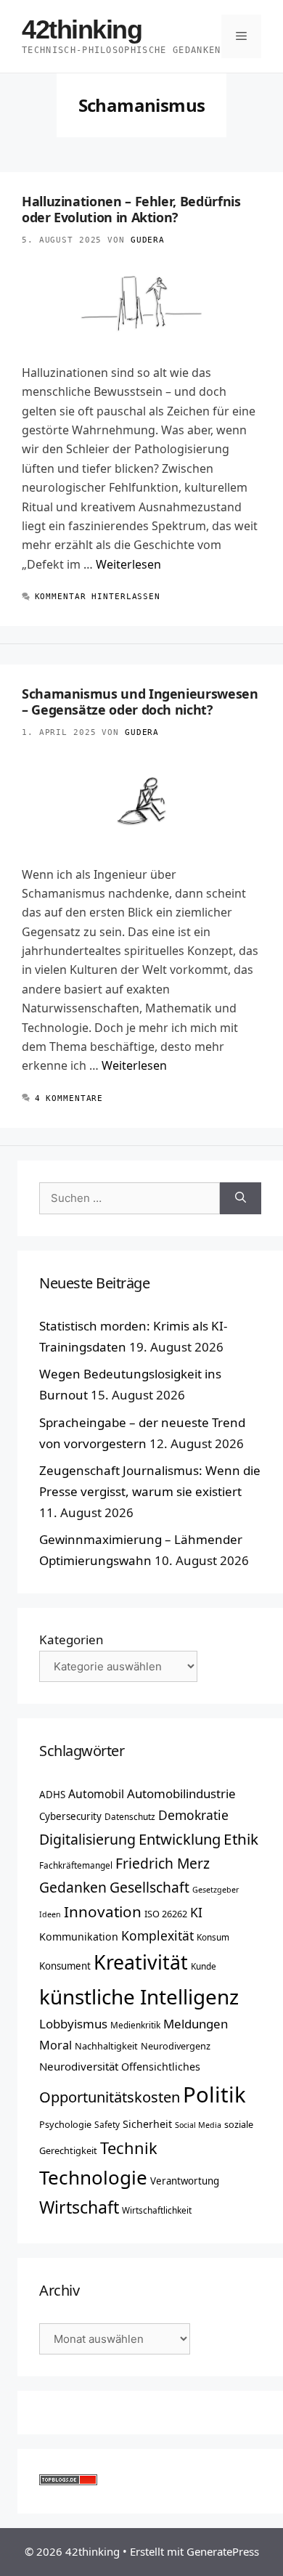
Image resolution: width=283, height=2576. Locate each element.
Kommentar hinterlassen (98, 597)
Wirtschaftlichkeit (157, 2210)
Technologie (93, 2177)
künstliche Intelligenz (139, 1996)
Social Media (198, 2125)
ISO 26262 (166, 1914)
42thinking (82, 29)
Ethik (241, 1839)
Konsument (65, 1966)
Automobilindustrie (181, 1793)
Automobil (96, 1794)
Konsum (213, 1937)
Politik (214, 2094)
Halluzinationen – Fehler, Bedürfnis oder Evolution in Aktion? (131, 209)
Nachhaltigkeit (106, 2046)
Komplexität (157, 1935)
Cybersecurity (70, 1816)
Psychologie (65, 2124)
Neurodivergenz (176, 2046)
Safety (107, 2124)
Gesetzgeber (216, 1890)
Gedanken (73, 1887)
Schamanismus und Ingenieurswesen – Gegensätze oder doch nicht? (140, 702)
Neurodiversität (79, 2066)
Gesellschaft (149, 1887)
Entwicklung (180, 1839)
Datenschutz (130, 1816)
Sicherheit (147, 2124)
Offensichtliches (161, 2067)
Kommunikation (79, 1937)
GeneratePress (223, 2551)
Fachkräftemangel (76, 1865)
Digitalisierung (87, 1839)
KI (196, 1912)
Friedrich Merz (163, 1863)
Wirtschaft (79, 2207)
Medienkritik (135, 2025)
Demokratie (193, 1815)
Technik (129, 2148)
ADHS (52, 1795)
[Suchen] (241, 1199)
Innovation (103, 1911)
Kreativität (141, 1962)
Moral (56, 2045)
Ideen (50, 1914)
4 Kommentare (69, 1098)
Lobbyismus (73, 2024)
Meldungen (196, 2024)
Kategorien (71, 1640)
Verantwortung (185, 2181)
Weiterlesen (128, 564)
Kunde (204, 1966)
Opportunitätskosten (110, 2097)
